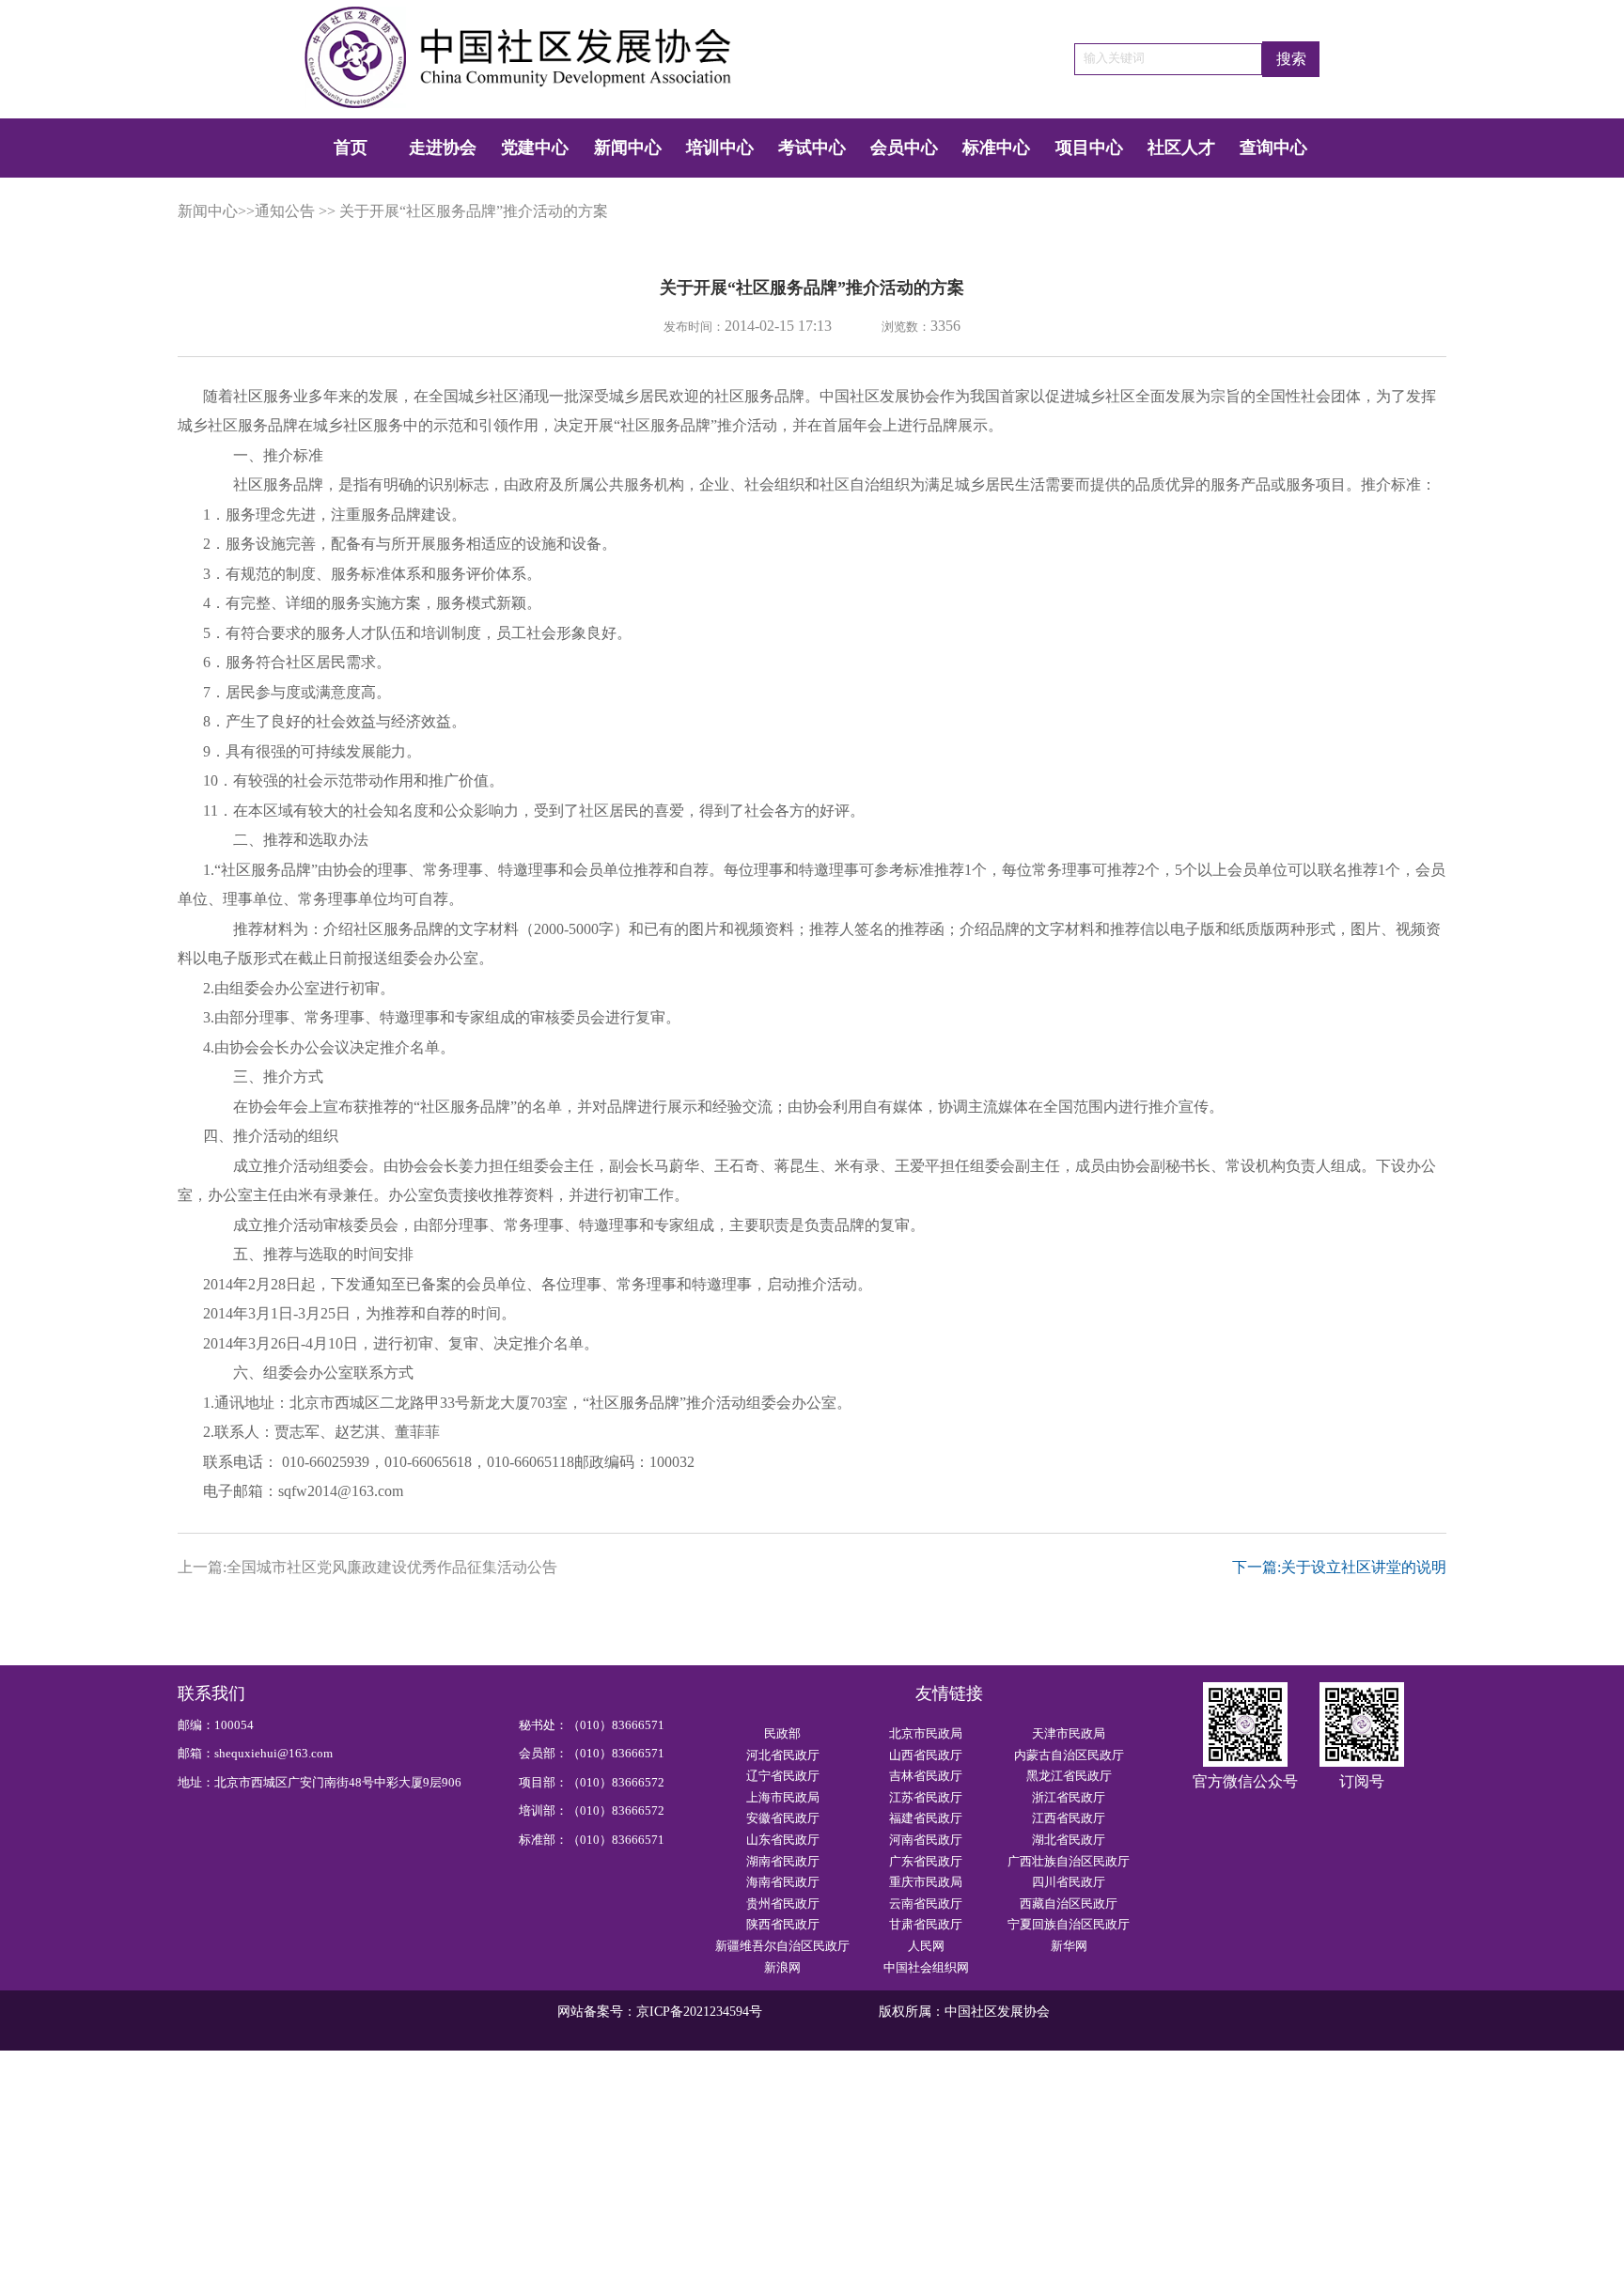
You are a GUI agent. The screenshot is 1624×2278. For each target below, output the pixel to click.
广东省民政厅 (926, 1862)
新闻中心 (628, 148)
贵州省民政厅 (783, 1904)
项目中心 (1089, 148)
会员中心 (904, 148)
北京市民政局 (926, 1734)
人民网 (926, 1946)
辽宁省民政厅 (783, 1776)
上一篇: (367, 1568)
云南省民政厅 (926, 1904)
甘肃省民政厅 (926, 1925)
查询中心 (1273, 148)
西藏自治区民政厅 (1069, 1904)
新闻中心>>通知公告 (246, 211)
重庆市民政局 (926, 1882)
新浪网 (782, 1968)
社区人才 (1181, 148)
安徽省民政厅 (783, 1818)
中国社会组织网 (926, 1968)
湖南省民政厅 (783, 1862)
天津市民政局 (1069, 1734)
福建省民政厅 (926, 1818)
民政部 (782, 1734)
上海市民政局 (783, 1798)
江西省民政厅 (1069, 1818)
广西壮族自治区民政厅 (1069, 1862)
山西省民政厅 (926, 1755)
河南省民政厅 (926, 1840)
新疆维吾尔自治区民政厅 (782, 1946)
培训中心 (720, 148)
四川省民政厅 (1069, 1882)
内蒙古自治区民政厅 (1069, 1755)
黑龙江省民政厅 (1069, 1776)
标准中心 (996, 148)
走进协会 (443, 148)
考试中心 (812, 148)
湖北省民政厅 (1069, 1840)
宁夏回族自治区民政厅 (1069, 1925)
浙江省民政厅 (1069, 1798)
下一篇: (1339, 1568)
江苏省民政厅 (926, 1798)
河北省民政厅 (783, 1755)
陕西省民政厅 (783, 1925)
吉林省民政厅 (926, 1776)
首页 (351, 148)
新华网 (1069, 1946)
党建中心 (535, 148)
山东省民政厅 (783, 1840)
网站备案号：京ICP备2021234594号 (660, 2011)
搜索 (1291, 59)
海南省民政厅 (783, 1882)
